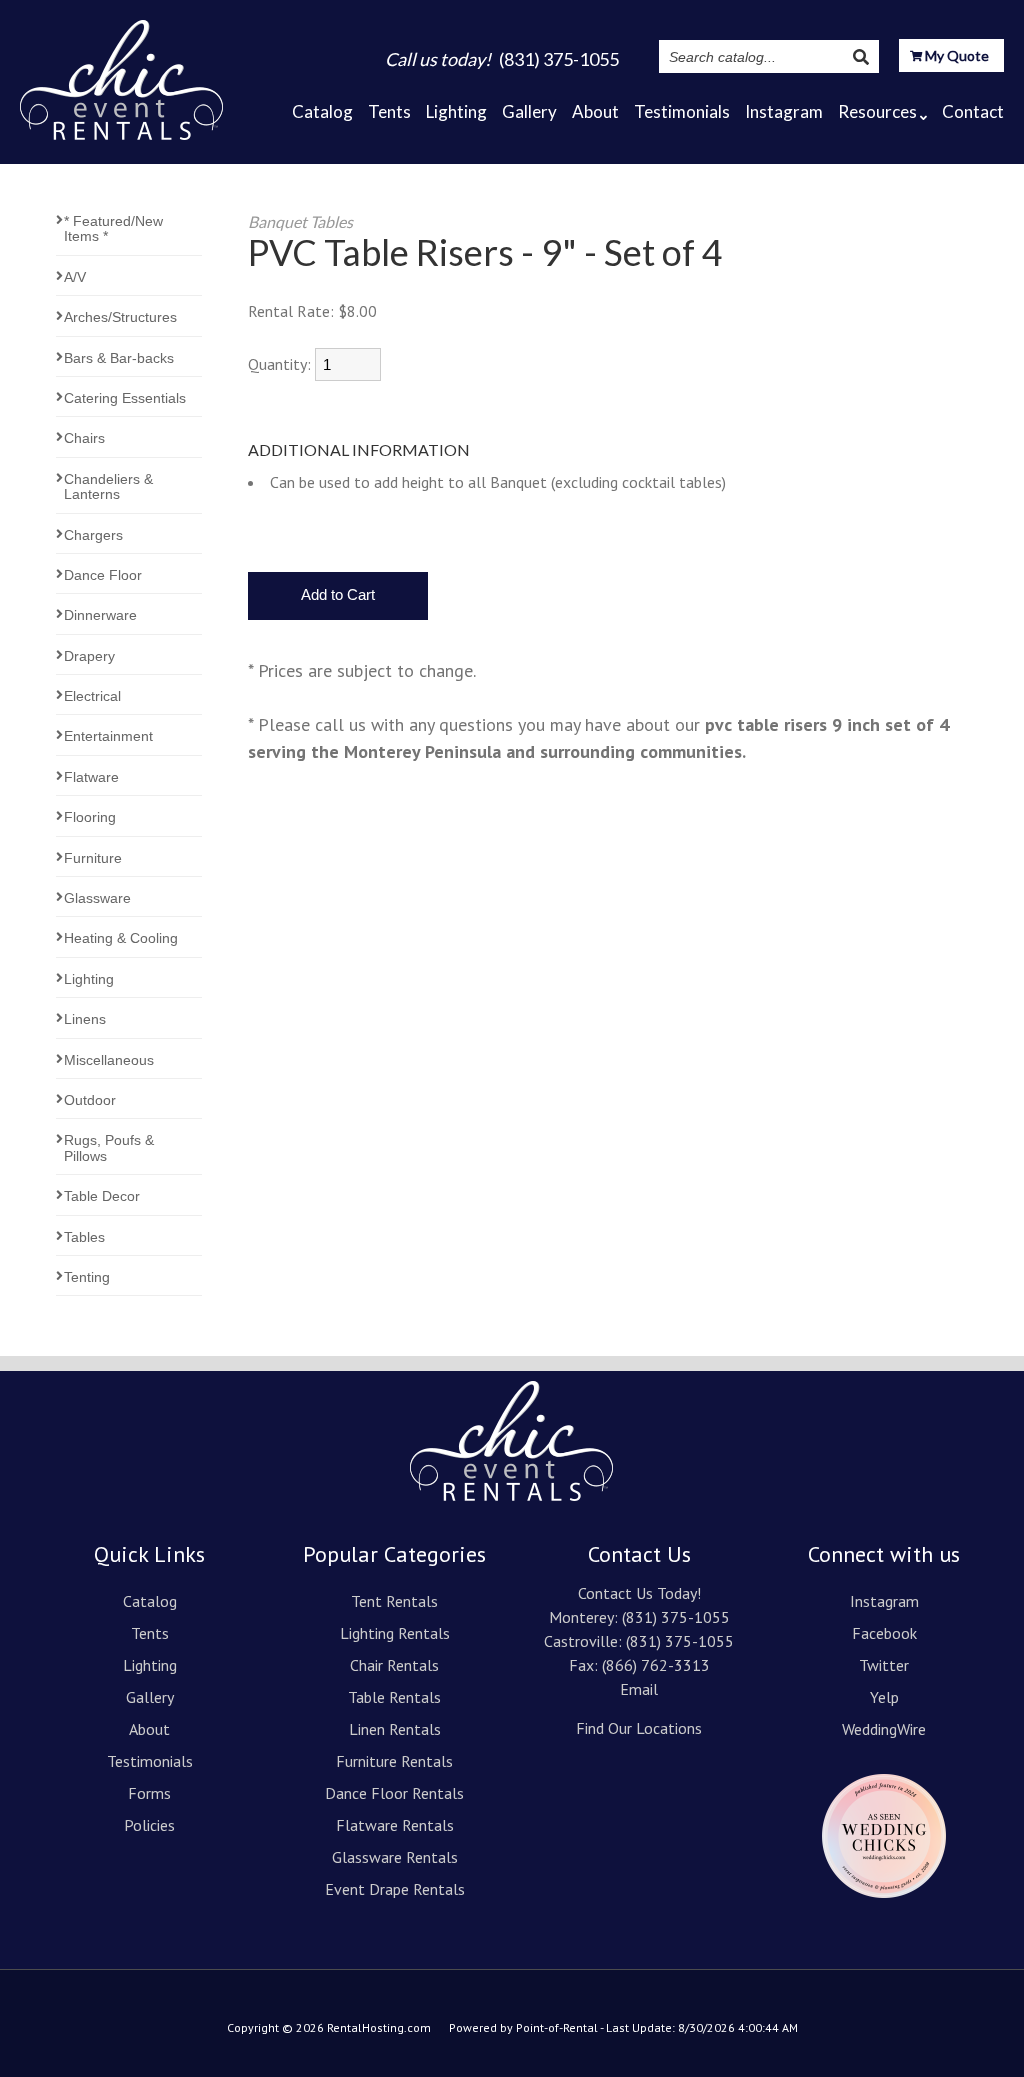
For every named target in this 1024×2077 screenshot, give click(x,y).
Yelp (884, 1697)
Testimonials (682, 111)
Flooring (90, 817)
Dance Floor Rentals (394, 1793)
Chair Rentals (394, 1665)
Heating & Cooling (121, 938)
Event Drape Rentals (395, 1889)
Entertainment (108, 736)
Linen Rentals (395, 1729)
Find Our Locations (639, 1728)
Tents (389, 111)
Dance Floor (103, 575)
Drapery (89, 656)
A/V (75, 277)
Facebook (884, 1633)
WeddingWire (884, 1729)
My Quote (955, 55)
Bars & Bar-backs (119, 358)
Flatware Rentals (395, 1825)
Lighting (456, 111)
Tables (84, 1237)
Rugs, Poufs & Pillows (109, 1147)
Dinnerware (100, 615)
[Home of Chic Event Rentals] (511, 1495)
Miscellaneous (109, 1060)
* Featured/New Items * (113, 228)
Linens (85, 1019)
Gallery (529, 111)
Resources (877, 111)
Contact (973, 111)
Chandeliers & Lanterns (108, 486)
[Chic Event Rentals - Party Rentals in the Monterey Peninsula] (121, 74)
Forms (149, 1793)
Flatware (91, 777)
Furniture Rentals (394, 1761)
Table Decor (102, 1196)
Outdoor (90, 1100)
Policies (149, 1825)
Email (639, 1689)
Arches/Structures (120, 317)
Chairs (84, 438)
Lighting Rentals (395, 1633)
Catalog (322, 111)
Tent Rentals (394, 1601)
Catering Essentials (125, 398)
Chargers (93, 535)
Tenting (87, 1277)
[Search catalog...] (861, 56)
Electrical (92, 696)
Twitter (884, 1665)
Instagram (784, 111)
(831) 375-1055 (676, 1617)
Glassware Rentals (395, 1857)
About (595, 111)
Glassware (97, 898)
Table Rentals (394, 1697)
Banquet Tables (300, 221)
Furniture (93, 858)
